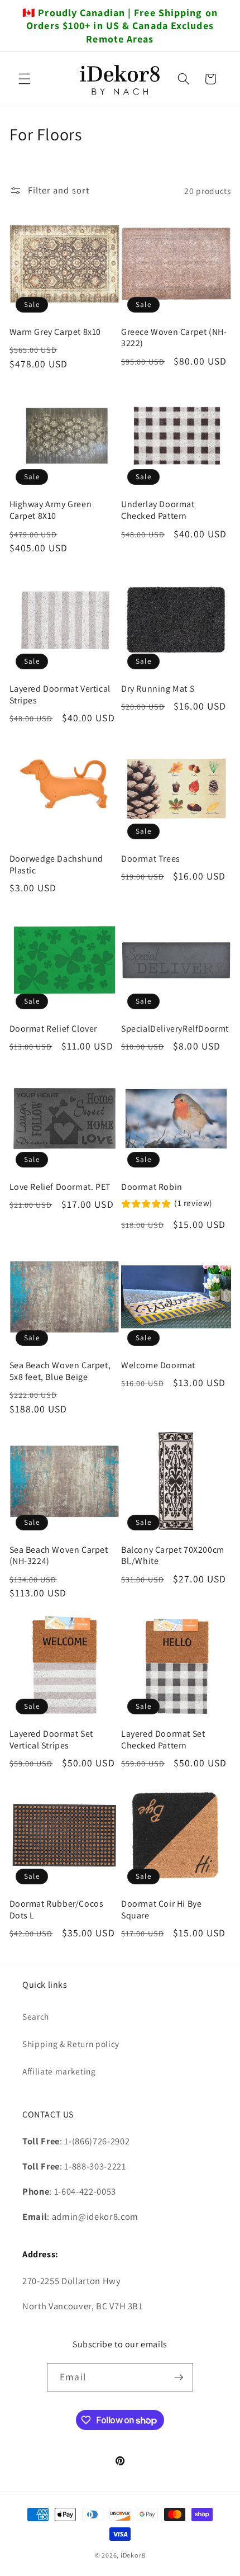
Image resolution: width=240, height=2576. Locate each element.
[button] (25, 79)
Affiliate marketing (59, 2071)
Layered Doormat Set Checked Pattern (163, 1740)
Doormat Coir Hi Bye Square (161, 1910)
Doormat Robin (152, 1187)
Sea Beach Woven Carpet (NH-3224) (59, 1556)
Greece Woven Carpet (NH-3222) (174, 338)
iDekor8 (133, 2555)
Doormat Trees (151, 859)
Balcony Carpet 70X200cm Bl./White (173, 1556)
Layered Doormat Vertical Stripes (60, 695)
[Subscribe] (179, 2378)
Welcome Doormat (158, 1365)
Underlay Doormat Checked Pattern (158, 510)
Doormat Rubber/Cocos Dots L (57, 1910)
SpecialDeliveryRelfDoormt (175, 1029)
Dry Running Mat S (158, 689)
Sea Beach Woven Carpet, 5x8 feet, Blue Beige (60, 1371)
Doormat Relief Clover (54, 1029)
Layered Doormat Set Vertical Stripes (51, 1740)
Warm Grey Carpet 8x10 (56, 332)
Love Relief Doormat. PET (60, 1187)
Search (36, 2016)
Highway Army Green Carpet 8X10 (51, 510)
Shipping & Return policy (71, 2044)
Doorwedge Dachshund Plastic (56, 865)
